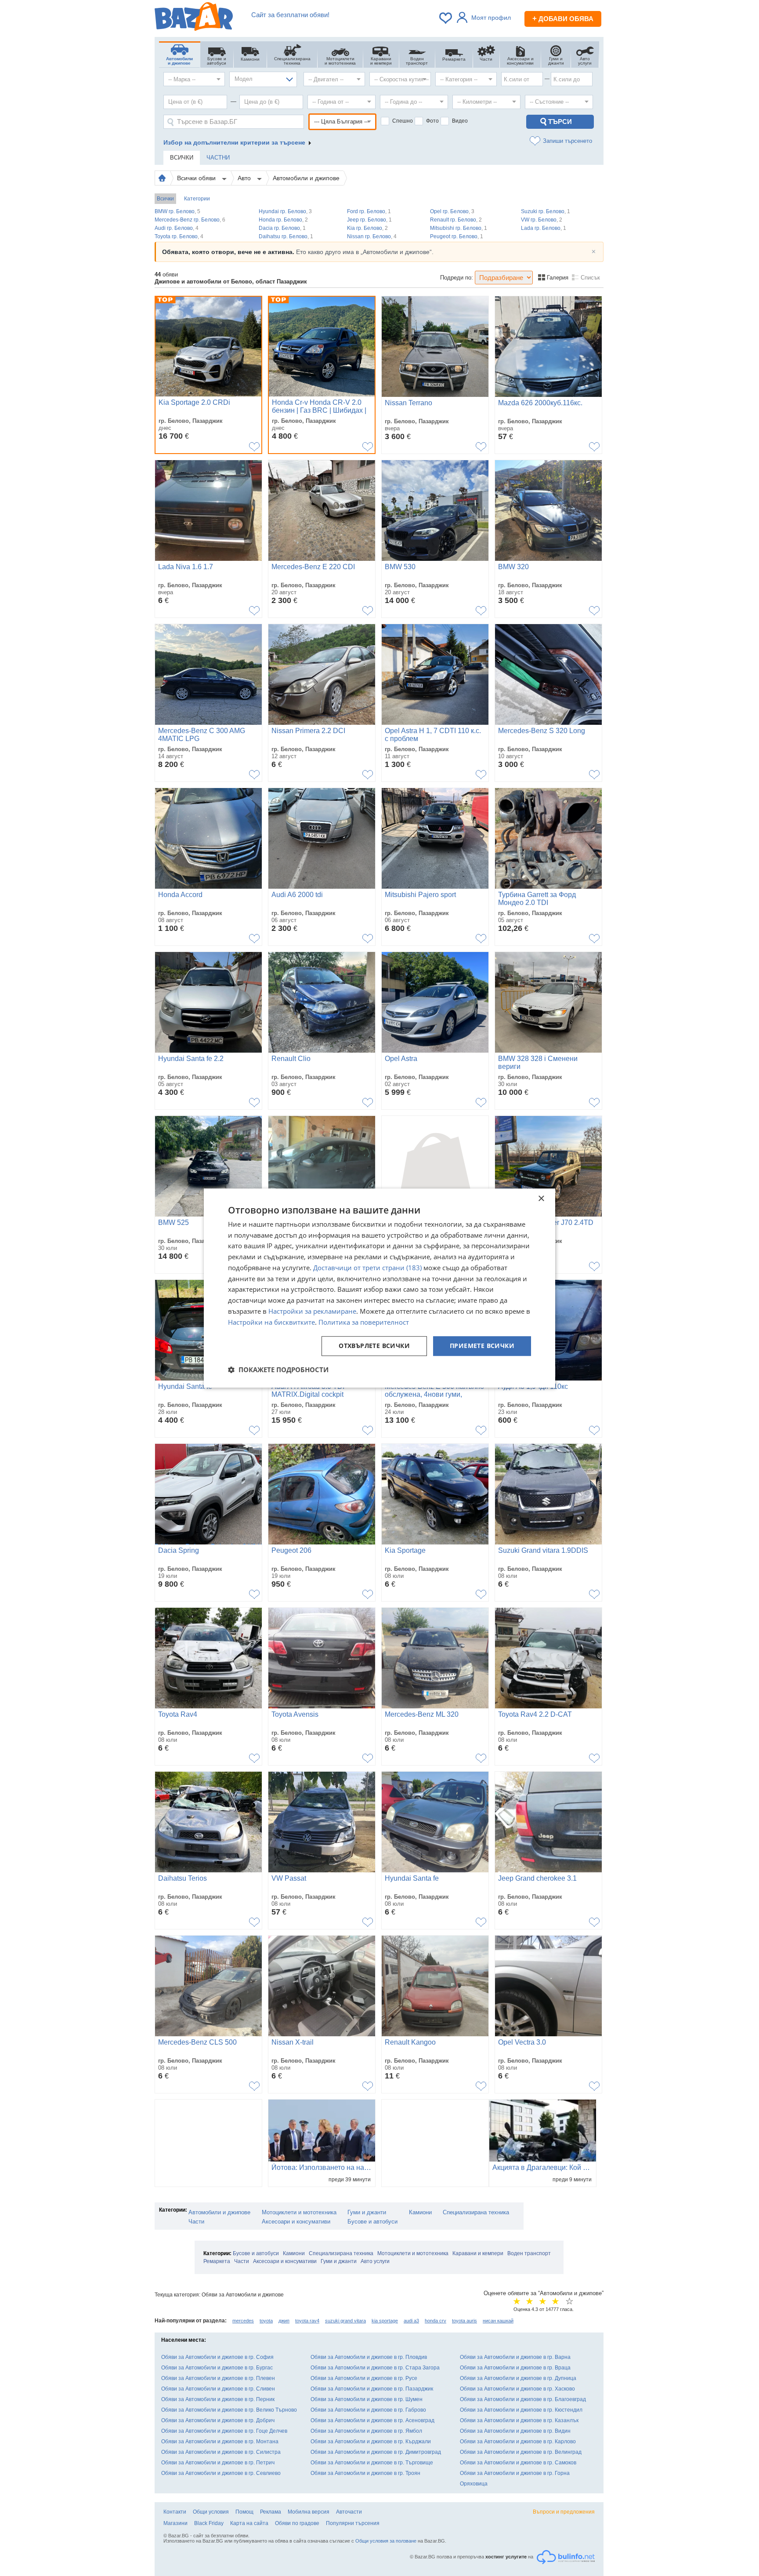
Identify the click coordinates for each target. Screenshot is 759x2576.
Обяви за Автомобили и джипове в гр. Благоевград (523, 2399)
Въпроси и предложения (564, 2512)
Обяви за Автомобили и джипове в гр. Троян (365, 2473)
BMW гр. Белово (177, 211)
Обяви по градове (297, 2523)
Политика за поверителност (364, 1322)
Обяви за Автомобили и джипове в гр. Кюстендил (521, 2410)
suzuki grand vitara (345, 2321)
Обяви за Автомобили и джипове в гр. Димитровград (376, 2452)
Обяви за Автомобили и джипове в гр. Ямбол (366, 2431)
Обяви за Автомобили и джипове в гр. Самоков (518, 2463)
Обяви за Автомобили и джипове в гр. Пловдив (369, 2357)
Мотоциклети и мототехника (299, 2212)
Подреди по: (457, 278)
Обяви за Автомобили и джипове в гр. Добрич (218, 2420)
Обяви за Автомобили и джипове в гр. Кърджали (371, 2442)
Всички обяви (197, 178)
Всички (165, 199)
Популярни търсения (353, 2523)
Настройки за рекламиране (312, 1311)
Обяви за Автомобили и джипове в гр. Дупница (518, 2378)
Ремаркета (217, 2261)
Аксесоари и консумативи (296, 2222)
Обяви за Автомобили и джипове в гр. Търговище (372, 2463)
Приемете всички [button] (482, 1346)
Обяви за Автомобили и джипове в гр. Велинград (521, 2452)
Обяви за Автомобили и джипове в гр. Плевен (218, 2378)
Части (196, 2222)
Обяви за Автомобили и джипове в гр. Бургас (217, 2368)
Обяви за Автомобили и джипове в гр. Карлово (518, 2442)
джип (284, 2321)
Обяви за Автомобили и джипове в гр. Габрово (368, 2410)
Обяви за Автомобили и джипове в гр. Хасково (517, 2389)
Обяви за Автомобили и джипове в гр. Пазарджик (372, 2389)
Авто (245, 178)
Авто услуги (375, 2261)
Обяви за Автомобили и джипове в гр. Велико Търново (229, 2410)
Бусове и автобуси (372, 2222)
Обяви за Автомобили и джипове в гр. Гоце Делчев (224, 2431)
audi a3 (411, 2321)
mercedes (243, 2321)
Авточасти (349, 2512)
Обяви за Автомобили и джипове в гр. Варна (515, 2357)
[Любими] (446, 18)
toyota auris (464, 2321)
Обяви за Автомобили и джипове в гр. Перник (218, 2399)
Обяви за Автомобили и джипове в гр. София (217, 2357)
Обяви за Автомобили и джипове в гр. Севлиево (221, 2473)
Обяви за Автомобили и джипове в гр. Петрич (218, 2463)
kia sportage (385, 2321)
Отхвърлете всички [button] (374, 1346)
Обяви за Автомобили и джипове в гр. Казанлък (519, 2420)
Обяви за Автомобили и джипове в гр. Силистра (221, 2452)
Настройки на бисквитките (271, 1322)
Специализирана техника (476, 2212)
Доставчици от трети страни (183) (367, 1268)
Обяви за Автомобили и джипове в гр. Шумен (367, 2399)
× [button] (541, 1199)
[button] (278, 1370)
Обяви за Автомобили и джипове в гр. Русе (364, 2378)
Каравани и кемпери (478, 2253)
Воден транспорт (529, 2253)
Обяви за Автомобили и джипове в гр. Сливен (218, 2389)
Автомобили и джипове (306, 178)
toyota (266, 2321)
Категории (197, 199)
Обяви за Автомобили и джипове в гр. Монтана (220, 2442)
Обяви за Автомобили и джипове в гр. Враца (515, 2368)
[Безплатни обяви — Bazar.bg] (194, 18)
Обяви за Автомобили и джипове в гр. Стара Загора (375, 2368)
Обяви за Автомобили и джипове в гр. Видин (515, 2431)
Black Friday (209, 2523)
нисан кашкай (498, 2321)
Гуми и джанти (367, 2212)
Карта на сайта (249, 2523)
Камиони (420, 2212)
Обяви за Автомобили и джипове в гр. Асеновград (372, 2420)
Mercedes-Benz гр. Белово (190, 220)
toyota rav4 (307, 2321)
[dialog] (379, 1288)
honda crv (436, 2321)
